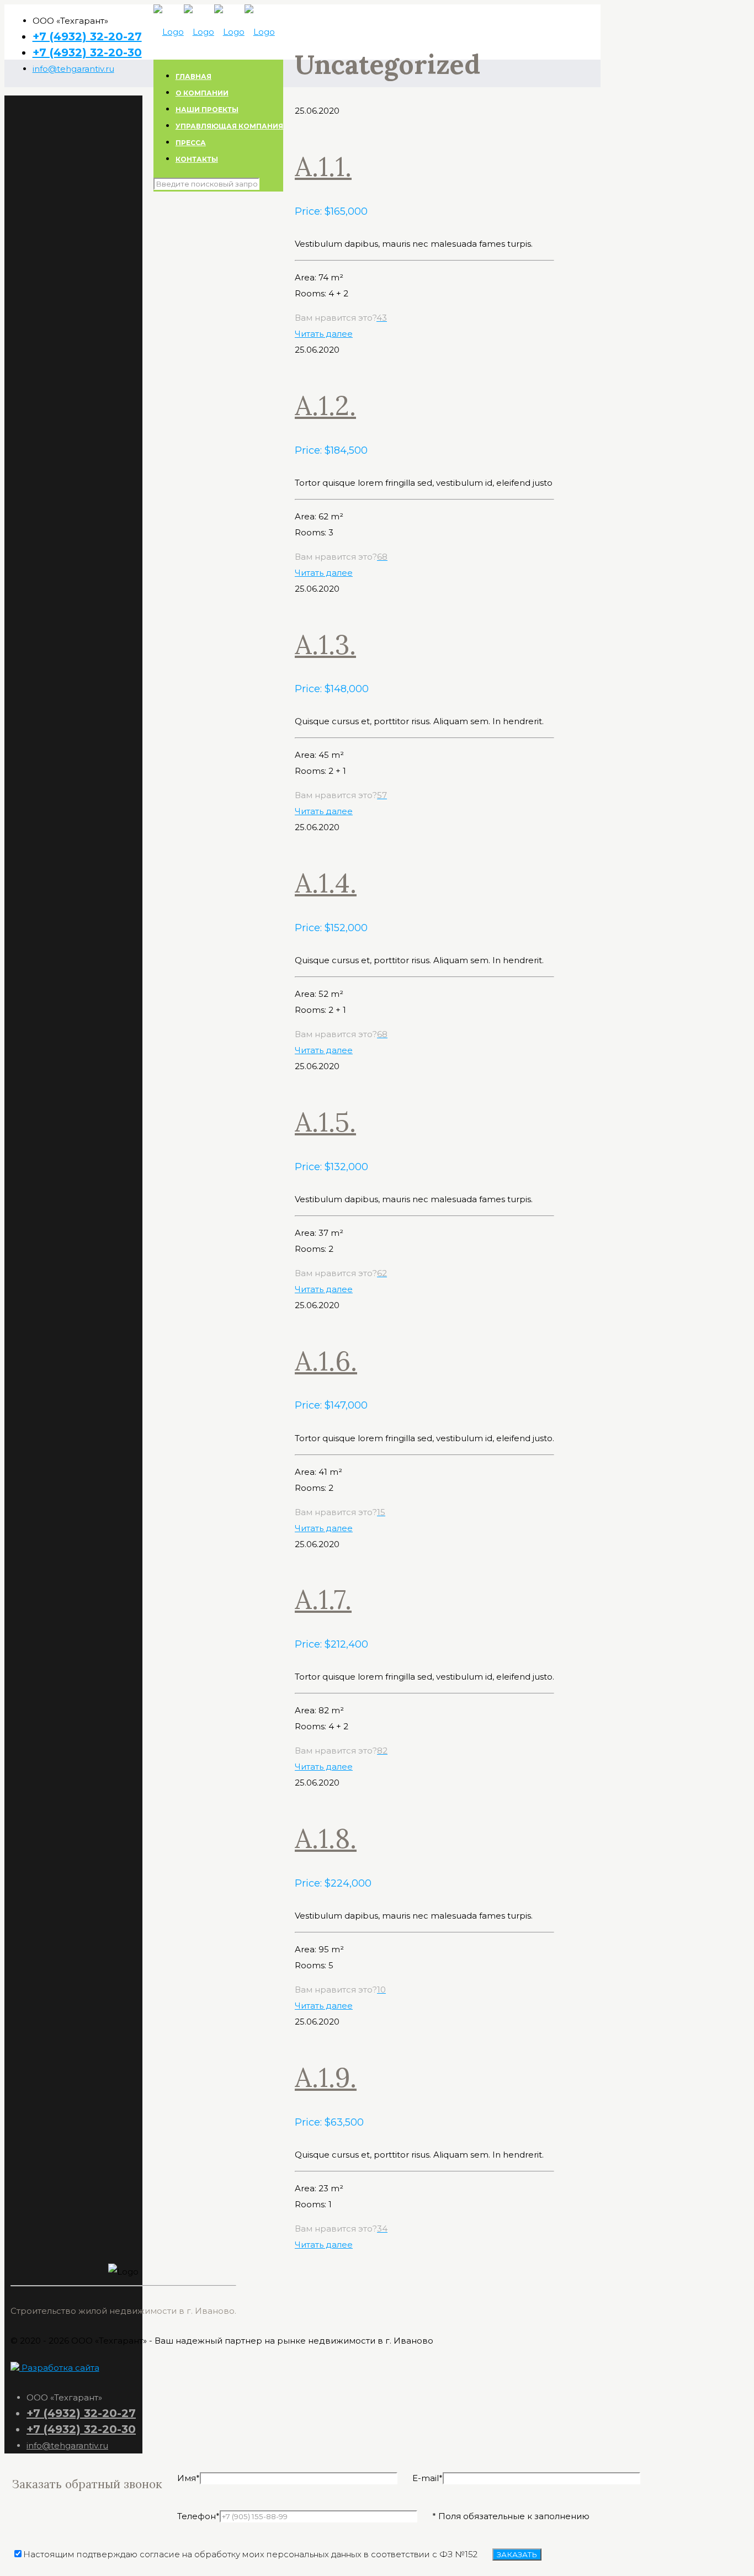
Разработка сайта (59, 2368)
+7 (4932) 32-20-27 (87, 36)
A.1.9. (326, 2077)
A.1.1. (323, 166)
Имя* (189, 2478)
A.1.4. (326, 883)
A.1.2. (325, 405)
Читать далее (324, 334)
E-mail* (428, 2478)
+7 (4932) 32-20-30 (87, 52)
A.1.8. (326, 1838)
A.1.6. (326, 1361)
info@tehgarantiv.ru (73, 69)
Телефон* (198, 2516)
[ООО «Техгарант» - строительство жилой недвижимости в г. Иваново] (214, 32)
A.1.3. (325, 644)
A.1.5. (325, 1122)
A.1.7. (323, 1599)
